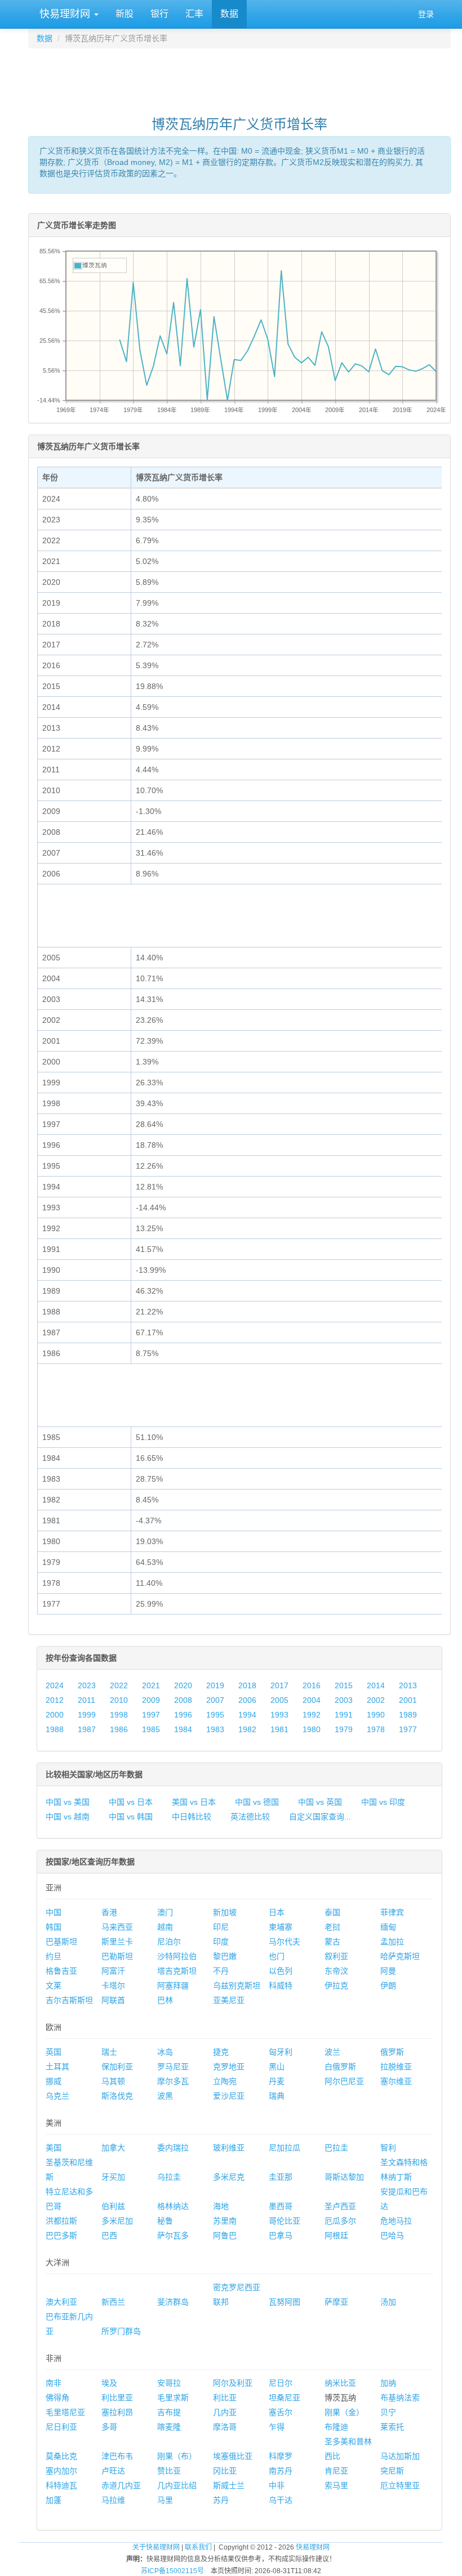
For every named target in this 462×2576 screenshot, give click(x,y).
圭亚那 (281, 2177)
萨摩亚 (336, 2302)
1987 (87, 1729)
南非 (54, 2383)
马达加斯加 (400, 2456)
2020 (183, 1685)
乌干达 (281, 2500)
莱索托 (392, 2427)
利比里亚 (117, 2398)
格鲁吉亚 (61, 1971)
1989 (408, 1715)
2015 (344, 1685)
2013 (408, 1685)
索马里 (336, 2485)
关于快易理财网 (156, 2547)
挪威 (54, 2081)
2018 (247, 1685)
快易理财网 (65, 14)
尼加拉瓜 (285, 2148)
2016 (312, 1685)
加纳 (388, 2383)
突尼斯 (392, 2471)
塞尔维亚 (396, 2081)
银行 (159, 14)
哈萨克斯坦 (400, 1956)
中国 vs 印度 (383, 1802)
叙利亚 (336, 1956)
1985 (151, 1729)
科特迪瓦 (61, 2485)
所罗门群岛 (121, 2331)
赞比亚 (169, 2471)
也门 (277, 1956)
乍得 (277, 2427)
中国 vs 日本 (131, 1802)
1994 (247, 1715)
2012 (55, 1700)
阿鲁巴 (225, 2235)
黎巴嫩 (225, 1956)
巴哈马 (392, 2235)
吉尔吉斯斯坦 (69, 2000)
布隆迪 (336, 2427)
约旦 (54, 1956)
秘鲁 (165, 2221)
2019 (215, 1685)
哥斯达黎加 (344, 2177)
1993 (279, 1715)
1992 (312, 1715)
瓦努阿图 (285, 2302)
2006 (247, 1700)
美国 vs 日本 (194, 1802)
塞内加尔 (61, 2471)
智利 (388, 2148)
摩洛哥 (225, 2427)
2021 (151, 1685)
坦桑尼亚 (285, 2398)
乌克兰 (57, 2096)
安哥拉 (169, 2383)
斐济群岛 (173, 2302)
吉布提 (169, 2412)
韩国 (54, 1927)
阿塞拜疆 (173, 1985)
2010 (119, 1700)
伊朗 (388, 1985)
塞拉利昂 (117, 2412)
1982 (247, 1729)
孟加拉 (392, 1942)
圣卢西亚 (340, 2206)
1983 (215, 1729)
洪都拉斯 (61, 2221)
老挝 (332, 1927)
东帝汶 (336, 1971)
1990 (376, 1715)
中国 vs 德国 (257, 1802)
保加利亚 (117, 2067)
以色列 (281, 1971)
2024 (55, 1685)
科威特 (281, 1985)
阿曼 (388, 1971)
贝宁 (388, 2412)
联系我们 (198, 2547)
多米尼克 (229, 2177)
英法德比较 (250, 1817)
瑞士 (109, 2052)
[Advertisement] (239, 77)
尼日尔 (281, 2383)
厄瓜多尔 (340, 2221)
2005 (279, 1700)
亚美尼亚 (229, 2000)
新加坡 (225, 1912)
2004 (312, 1700)
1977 (408, 1729)
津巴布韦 (117, 2456)
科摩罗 (281, 2456)
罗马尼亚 (173, 2067)
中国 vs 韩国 (131, 1817)
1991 (344, 1715)
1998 (119, 1715)
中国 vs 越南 (68, 1817)
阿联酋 (113, 2000)
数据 (229, 14)
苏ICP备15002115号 (172, 2571)
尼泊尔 (169, 1942)
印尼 (221, 1927)
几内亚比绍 (177, 2485)
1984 (183, 1729)
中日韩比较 (192, 1817)
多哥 (109, 2427)
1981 (279, 1729)
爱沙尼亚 (229, 2096)
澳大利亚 (61, 2302)
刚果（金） (344, 2412)
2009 (151, 1700)
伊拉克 (336, 1985)
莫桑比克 (61, 2456)
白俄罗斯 (340, 2067)
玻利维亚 (229, 2148)
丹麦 (277, 2081)
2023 (87, 1685)
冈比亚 (225, 2471)
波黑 (165, 2096)
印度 (221, 1942)
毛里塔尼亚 (65, 2412)
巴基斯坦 (61, 1942)
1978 (376, 1729)
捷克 (221, 2052)
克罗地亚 (229, 2067)
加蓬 (54, 2500)
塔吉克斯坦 (177, 1971)
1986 (119, 1729)
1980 (312, 1729)
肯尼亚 (336, 2471)
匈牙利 (281, 2052)
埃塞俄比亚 (233, 2456)
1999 (87, 1715)
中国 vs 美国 (68, 1802)
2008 (183, 1700)
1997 (151, 1715)
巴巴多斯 (61, 2235)
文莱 (54, 1985)
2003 (344, 1700)
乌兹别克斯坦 (237, 1985)
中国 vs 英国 (320, 1802)
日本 (277, 1912)
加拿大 (113, 2148)
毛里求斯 (173, 2398)
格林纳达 (173, 2206)
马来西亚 (117, 1927)
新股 (125, 14)
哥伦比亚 (285, 2221)
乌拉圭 (169, 2177)
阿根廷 (336, 2235)
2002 (376, 1700)
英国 (54, 2052)
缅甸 (388, 1927)
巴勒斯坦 (117, 1956)
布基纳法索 (400, 2398)
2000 (55, 1715)
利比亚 (225, 2398)
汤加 (388, 2302)
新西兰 (113, 2302)
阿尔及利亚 (233, 2383)
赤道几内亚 (121, 2485)
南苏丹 (281, 2471)
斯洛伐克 (117, 2096)
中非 (277, 2485)
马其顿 (113, 2081)
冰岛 (165, 2052)
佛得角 (57, 2398)
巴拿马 (281, 2235)
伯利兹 (113, 2206)
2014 (376, 1685)
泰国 (332, 1912)
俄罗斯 (392, 2052)
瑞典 (277, 2096)
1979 (344, 1729)
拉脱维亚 (396, 2067)
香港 (109, 1912)
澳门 (165, 1912)
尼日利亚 (61, 2427)
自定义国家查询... (320, 1817)
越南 (165, 1927)
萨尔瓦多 (173, 2235)
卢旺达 (113, 2471)
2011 (86, 1700)
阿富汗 (113, 1971)
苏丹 (221, 2500)
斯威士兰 (229, 2485)
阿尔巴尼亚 (344, 2081)
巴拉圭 (336, 2148)
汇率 (194, 14)
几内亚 (225, 2412)
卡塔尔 (113, 1985)
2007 (215, 1700)
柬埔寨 (281, 1927)
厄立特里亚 (400, 2485)
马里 (165, 2500)
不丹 (221, 1971)
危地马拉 (396, 2221)
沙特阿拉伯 (177, 1956)
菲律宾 (392, 1912)
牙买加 (113, 2177)
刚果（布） (177, 2456)
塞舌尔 (281, 2412)
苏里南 (225, 2221)
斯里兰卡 (117, 1942)
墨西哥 (281, 2206)
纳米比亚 (340, 2383)
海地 (221, 2206)
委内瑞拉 (173, 2148)
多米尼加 (117, 2221)
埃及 (109, 2383)
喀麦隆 (169, 2427)
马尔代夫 (285, 1942)
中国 (54, 1912)
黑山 (277, 2067)
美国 (54, 2148)
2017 (279, 1685)
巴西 (109, 2235)
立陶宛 (225, 2081)
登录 (426, 14)
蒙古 (332, 1942)
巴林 (165, 2000)
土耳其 (57, 2067)
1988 (55, 1729)
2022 (119, 1685)
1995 (215, 1715)
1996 (183, 1715)
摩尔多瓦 (173, 2081)
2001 (408, 1700)
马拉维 (113, 2500)
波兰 (332, 2052)
